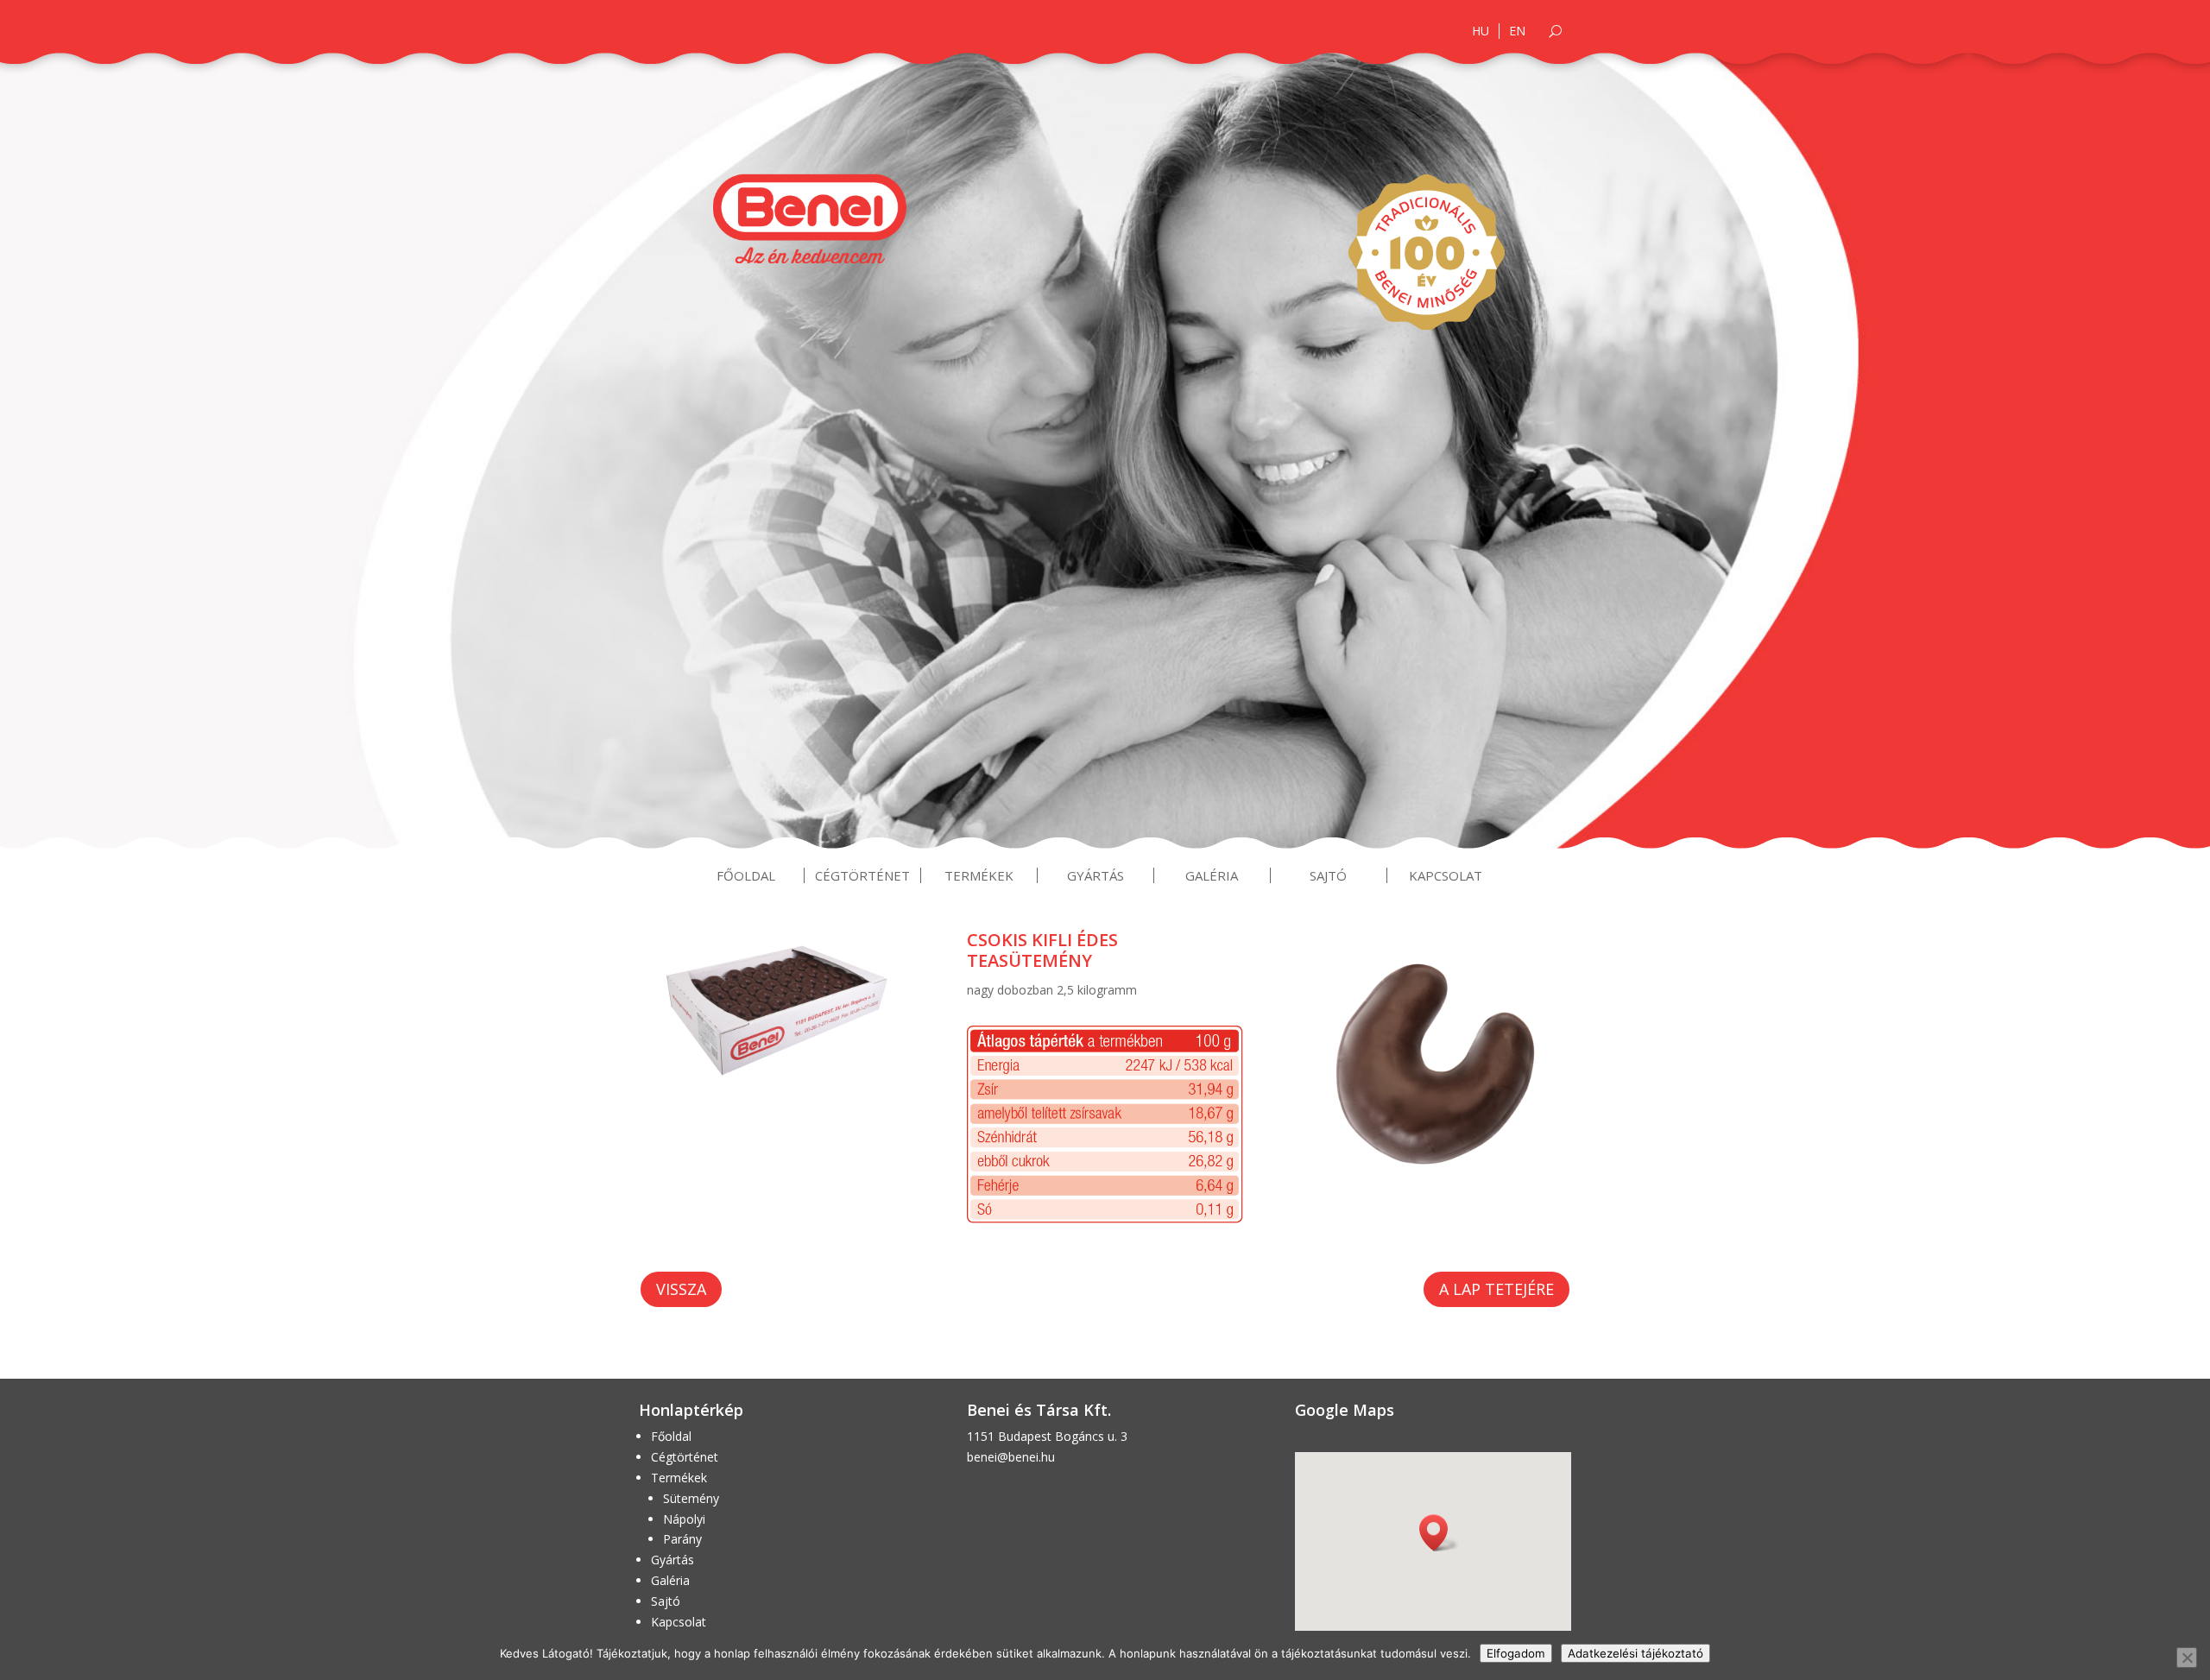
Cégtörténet (862, 875)
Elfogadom (1516, 1653)
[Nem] (2187, 1658)
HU (1481, 31)
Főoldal (746, 875)
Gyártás (1096, 875)
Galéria (1212, 875)
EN (1517, 31)
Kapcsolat (1446, 875)
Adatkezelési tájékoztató (1635, 1653)
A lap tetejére (1496, 1289)
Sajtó (1328, 875)
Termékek (979, 875)
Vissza (681, 1289)
